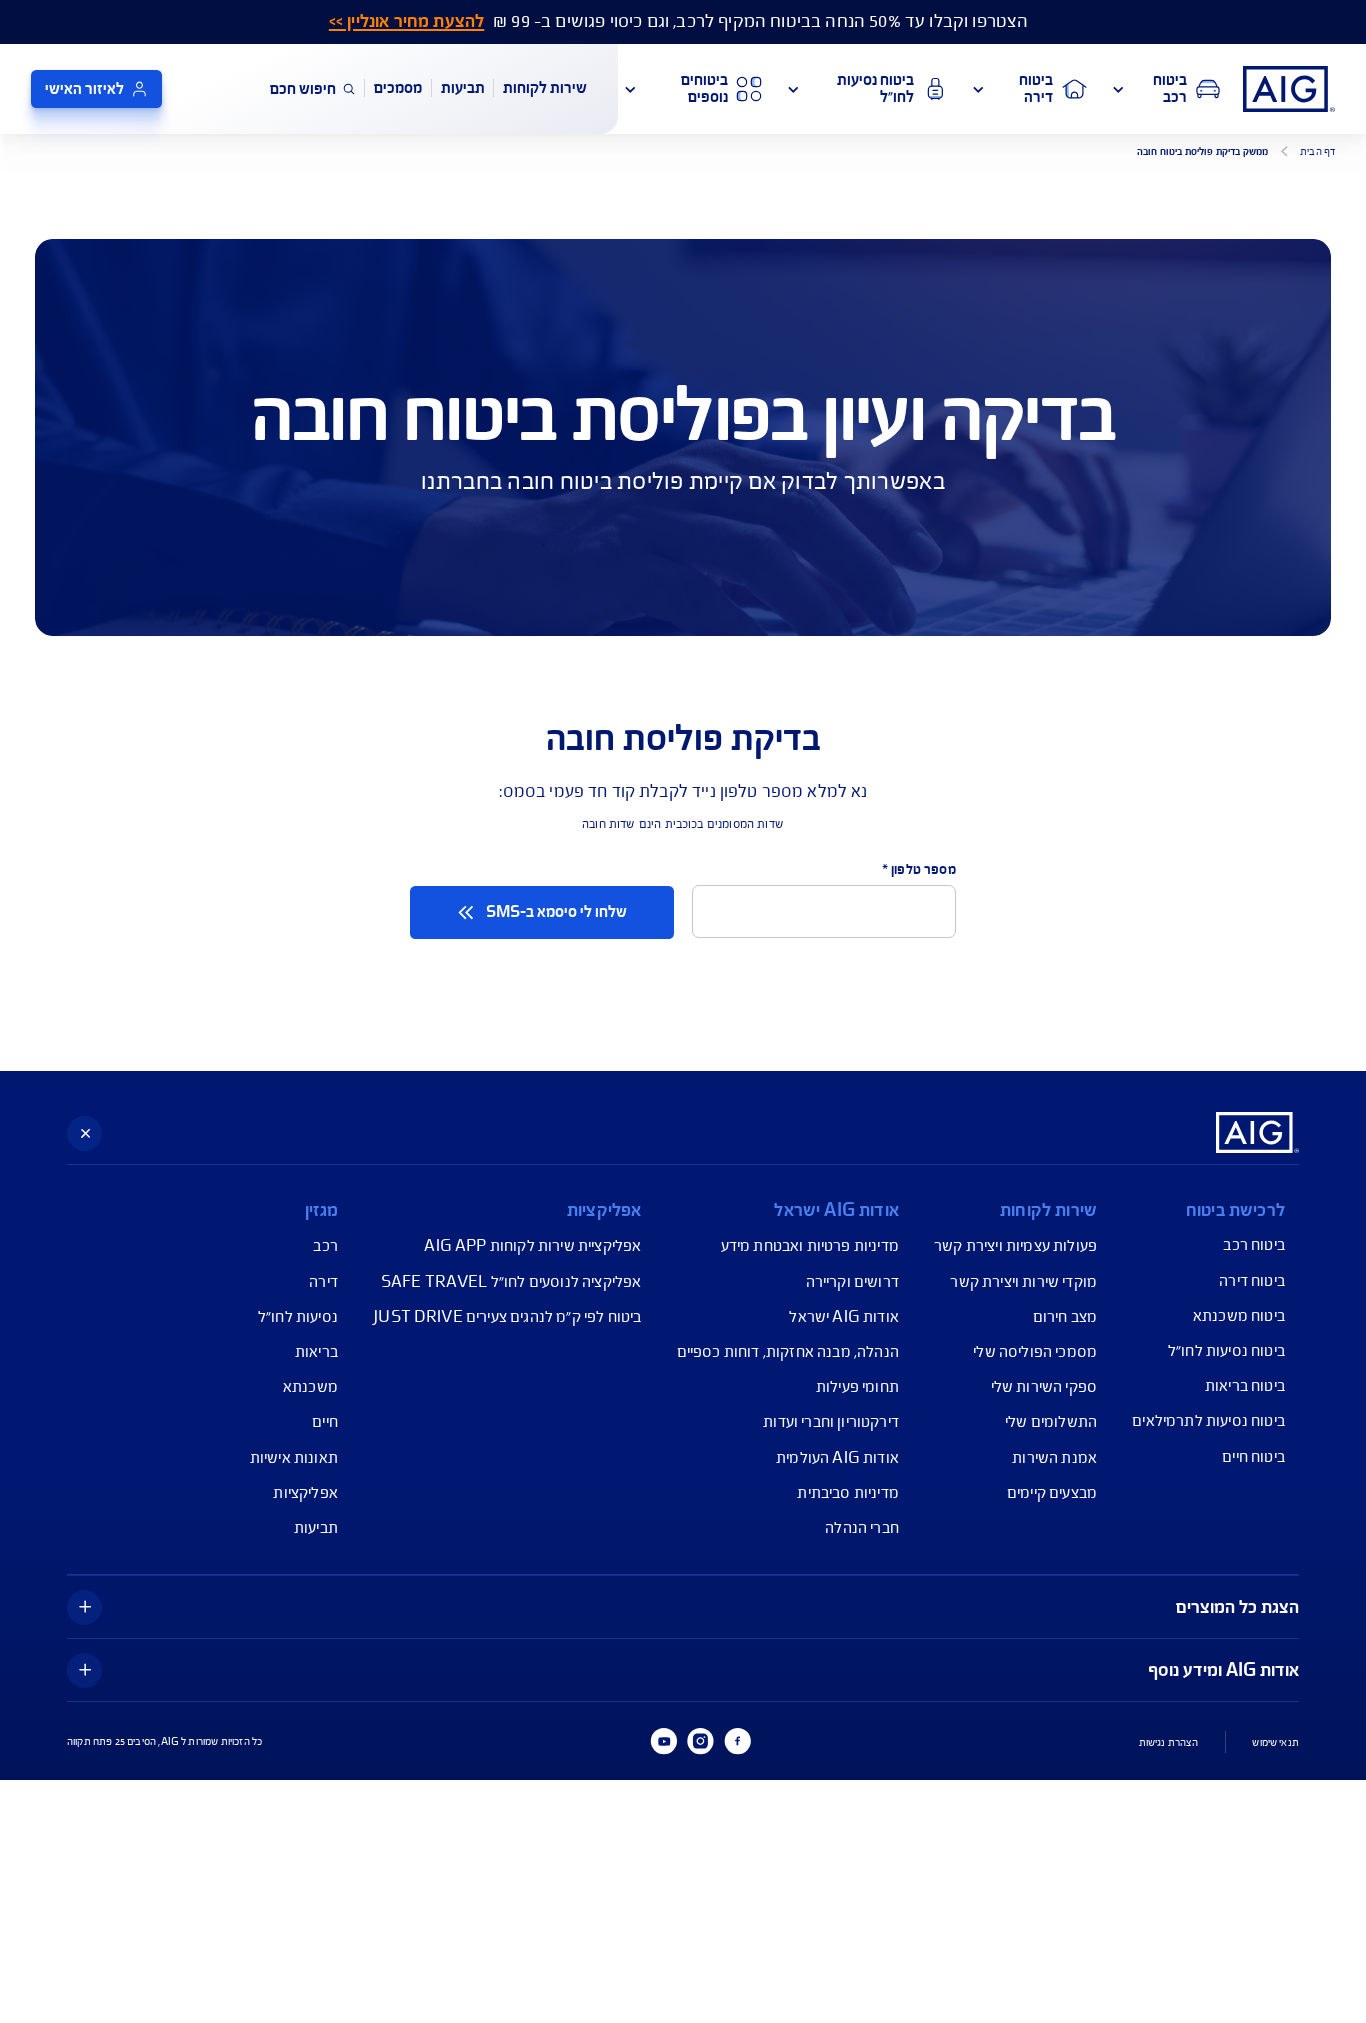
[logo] (1289, 89)
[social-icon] (737, 1741)
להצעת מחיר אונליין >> (406, 21)
